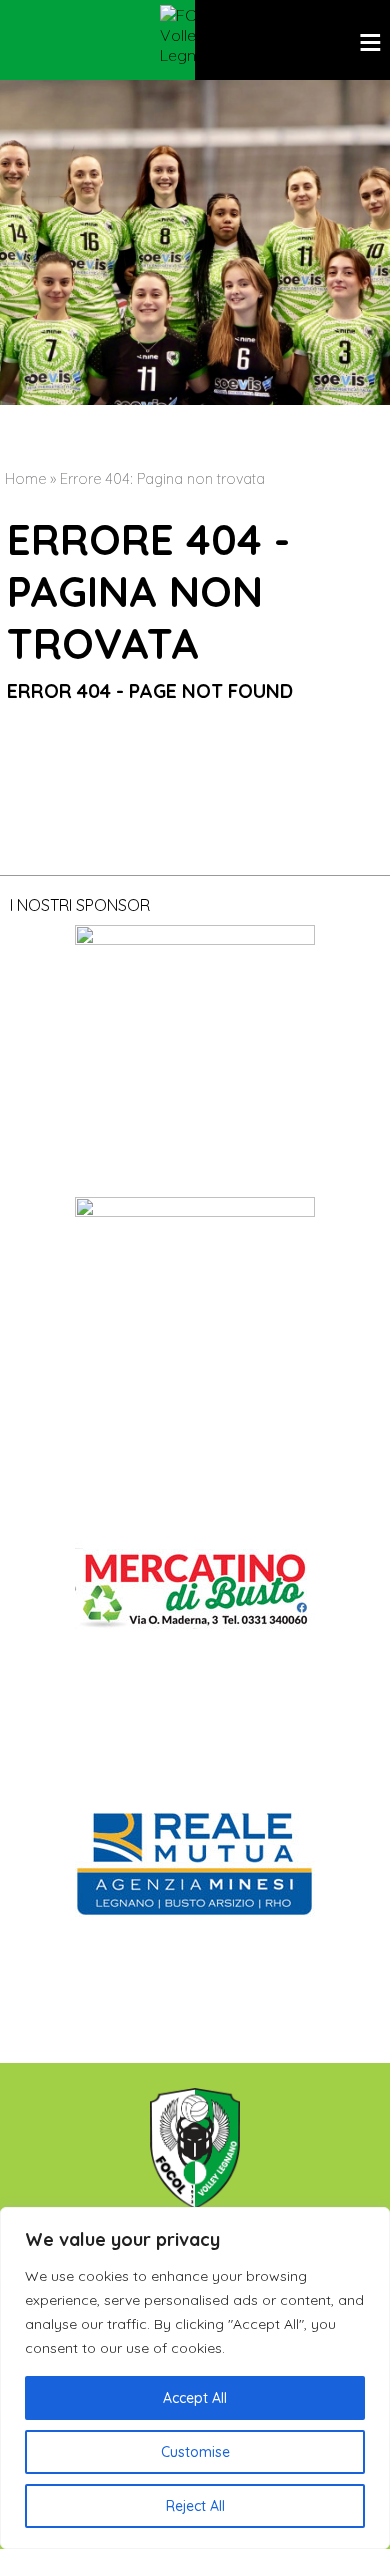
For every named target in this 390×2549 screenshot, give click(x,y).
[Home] (195, 35)
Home (25, 479)
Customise (195, 2452)
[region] (195, 2378)
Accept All (195, 2398)
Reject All (195, 2506)
